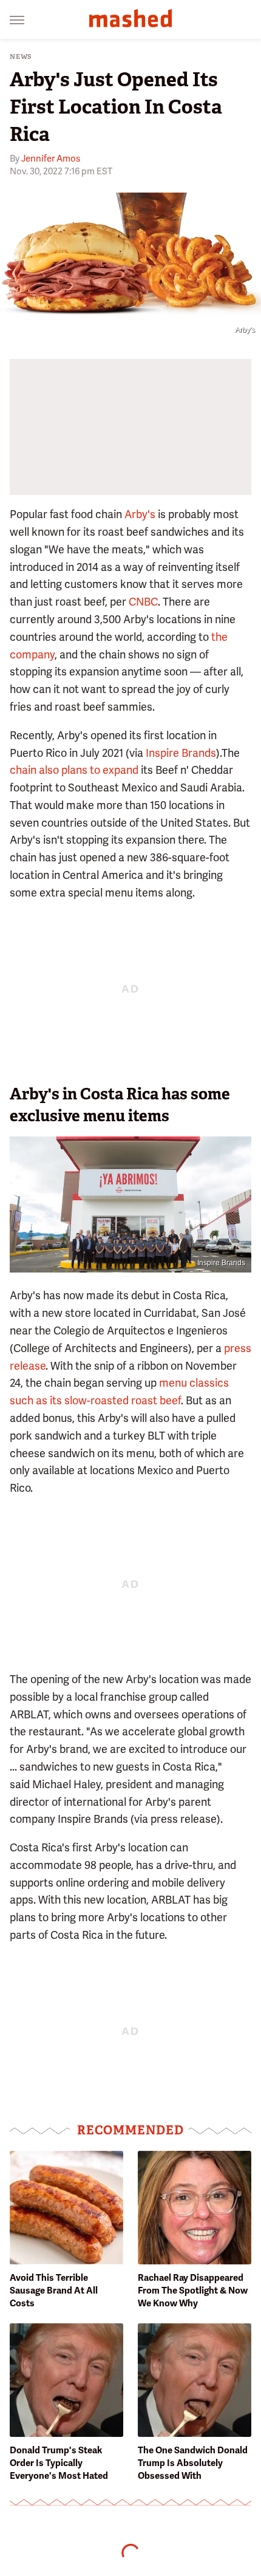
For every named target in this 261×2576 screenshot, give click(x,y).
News (21, 57)
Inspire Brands (181, 753)
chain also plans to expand (74, 770)
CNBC (143, 602)
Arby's (140, 514)
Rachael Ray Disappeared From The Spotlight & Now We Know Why (193, 2291)
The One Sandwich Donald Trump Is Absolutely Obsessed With (193, 2463)
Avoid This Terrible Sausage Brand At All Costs (54, 2291)
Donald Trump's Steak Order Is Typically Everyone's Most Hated (59, 2463)
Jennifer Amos (51, 159)
